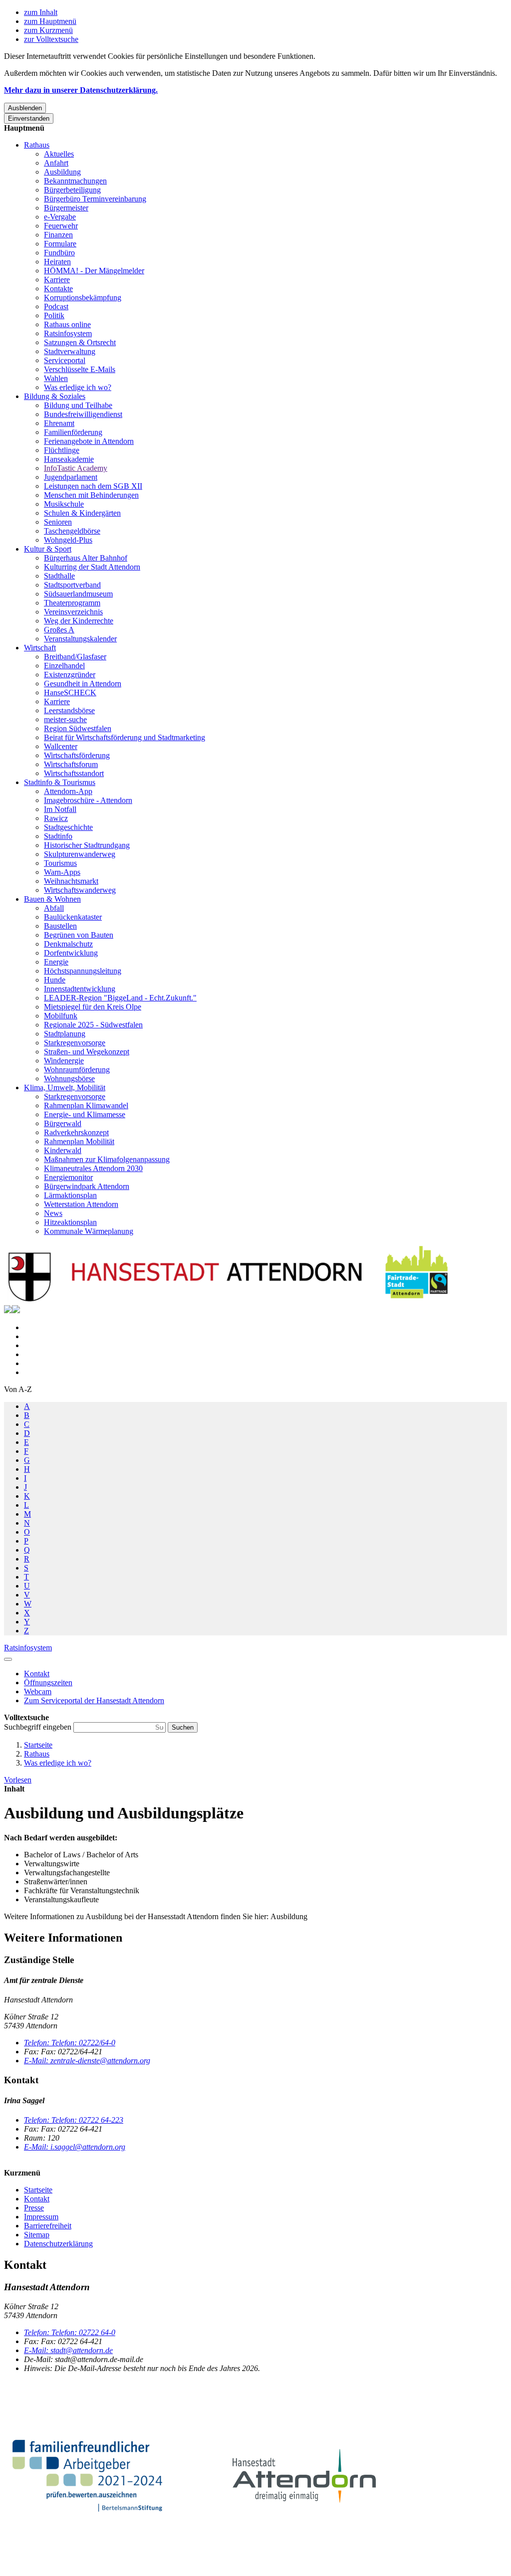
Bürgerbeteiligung (72, 190)
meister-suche (65, 719)
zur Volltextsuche (51, 39)
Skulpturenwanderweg (80, 854)
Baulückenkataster (73, 917)
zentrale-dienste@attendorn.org (87, 2061)
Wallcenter (61, 746)
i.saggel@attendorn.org (75, 2147)
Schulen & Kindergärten (82, 513)
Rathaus (37, 145)
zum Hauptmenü (50, 21)
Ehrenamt (59, 423)
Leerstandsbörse (69, 710)
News (53, 1213)
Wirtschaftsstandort (74, 773)
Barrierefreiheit (48, 2226)
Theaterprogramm (72, 603)
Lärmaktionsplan (70, 1195)
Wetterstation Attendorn (81, 1204)
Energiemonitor (68, 1177)
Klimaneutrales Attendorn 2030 (93, 1168)
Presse (34, 2208)
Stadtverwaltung (70, 351)
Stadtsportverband (72, 585)
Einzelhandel (64, 666)
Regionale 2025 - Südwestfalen (93, 1025)
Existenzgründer (70, 675)
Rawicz (56, 818)
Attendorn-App (68, 791)
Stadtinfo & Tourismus (60, 782)
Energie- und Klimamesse (85, 1114)
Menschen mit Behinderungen (91, 495)
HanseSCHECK (70, 693)
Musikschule (64, 504)
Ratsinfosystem (68, 333)
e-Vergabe (60, 217)
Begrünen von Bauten (79, 935)
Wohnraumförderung (77, 1070)
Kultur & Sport (48, 549)
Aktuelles (59, 154)
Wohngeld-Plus (68, 540)
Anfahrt (56, 163)
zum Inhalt (41, 12)
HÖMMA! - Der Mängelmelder (94, 271)
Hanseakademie (69, 459)
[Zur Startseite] (229, 1300)
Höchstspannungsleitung (83, 971)
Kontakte (58, 289)
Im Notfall (60, 809)
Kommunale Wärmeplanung (89, 1231)
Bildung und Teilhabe (78, 405)
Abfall (54, 908)
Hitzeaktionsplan (70, 1222)
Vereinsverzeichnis (73, 612)
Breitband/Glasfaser (75, 657)
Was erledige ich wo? (78, 387)
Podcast (56, 306)
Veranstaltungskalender (80, 639)
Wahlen (56, 378)
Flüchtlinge (62, 450)
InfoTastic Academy (76, 468)
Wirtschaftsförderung (77, 755)
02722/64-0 (70, 2043)
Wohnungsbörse (69, 1079)
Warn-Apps (62, 872)
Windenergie (64, 1061)
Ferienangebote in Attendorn (89, 441)
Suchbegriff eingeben (39, 1727)
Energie (56, 962)
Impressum (41, 2217)
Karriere (57, 280)
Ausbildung (62, 172)
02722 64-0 (70, 2332)
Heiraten (57, 262)
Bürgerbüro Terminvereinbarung (95, 199)
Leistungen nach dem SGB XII (93, 486)
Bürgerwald (63, 1123)
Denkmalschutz (68, 944)
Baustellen (60, 926)
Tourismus (60, 863)
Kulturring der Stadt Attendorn (92, 567)
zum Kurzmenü (48, 30)
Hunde (55, 980)
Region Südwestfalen (78, 728)
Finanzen (58, 235)
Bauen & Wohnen (52, 899)
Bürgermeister (66, 208)
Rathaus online (67, 324)
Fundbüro (59, 253)
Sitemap (37, 2235)
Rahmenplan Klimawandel (86, 1105)
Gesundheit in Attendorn (83, 684)
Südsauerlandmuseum (78, 594)
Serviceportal (65, 360)
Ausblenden (25, 108)
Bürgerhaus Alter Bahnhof (86, 558)
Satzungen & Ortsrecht (80, 342)
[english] (8, 1310)
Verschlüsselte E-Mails (80, 369)
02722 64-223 (74, 2120)
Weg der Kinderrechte (79, 621)
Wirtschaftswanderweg (80, 890)
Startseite (38, 1745)
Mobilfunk (61, 1016)
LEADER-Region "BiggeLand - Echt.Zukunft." (120, 998)
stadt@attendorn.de (68, 2350)
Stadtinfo (58, 836)
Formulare (60, 244)
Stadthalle (59, 576)
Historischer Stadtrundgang (87, 845)
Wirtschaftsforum (71, 764)
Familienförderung (73, 432)
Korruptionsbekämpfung (83, 297)
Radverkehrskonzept (76, 1132)
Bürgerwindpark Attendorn (87, 1186)
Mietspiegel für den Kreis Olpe (93, 1007)
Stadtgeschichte (68, 827)
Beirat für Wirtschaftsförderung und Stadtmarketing (125, 737)
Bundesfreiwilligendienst (83, 414)
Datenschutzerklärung (58, 2244)
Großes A (59, 630)
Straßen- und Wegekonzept (87, 1052)
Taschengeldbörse (72, 531)
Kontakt (37, 2199)
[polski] (16, 1310)
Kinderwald (63, 1150)
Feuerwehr (61, 226)
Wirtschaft (40, 648)
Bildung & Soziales (55, 396)
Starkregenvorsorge (75, 1043)
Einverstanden (29, 118)
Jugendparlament (71, 477)
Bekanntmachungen (75, 181)
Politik (54, 315)
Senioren (58, 522)
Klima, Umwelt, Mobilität (65, 1088)
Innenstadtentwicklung (80, 989)
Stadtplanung (65, 1034)
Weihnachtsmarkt (71, 881)
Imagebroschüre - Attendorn (88, 800)
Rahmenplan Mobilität (79, 1141)
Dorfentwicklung (71, 953)
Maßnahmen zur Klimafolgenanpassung (107, 1159)
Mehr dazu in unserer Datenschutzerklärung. (81, 90)
